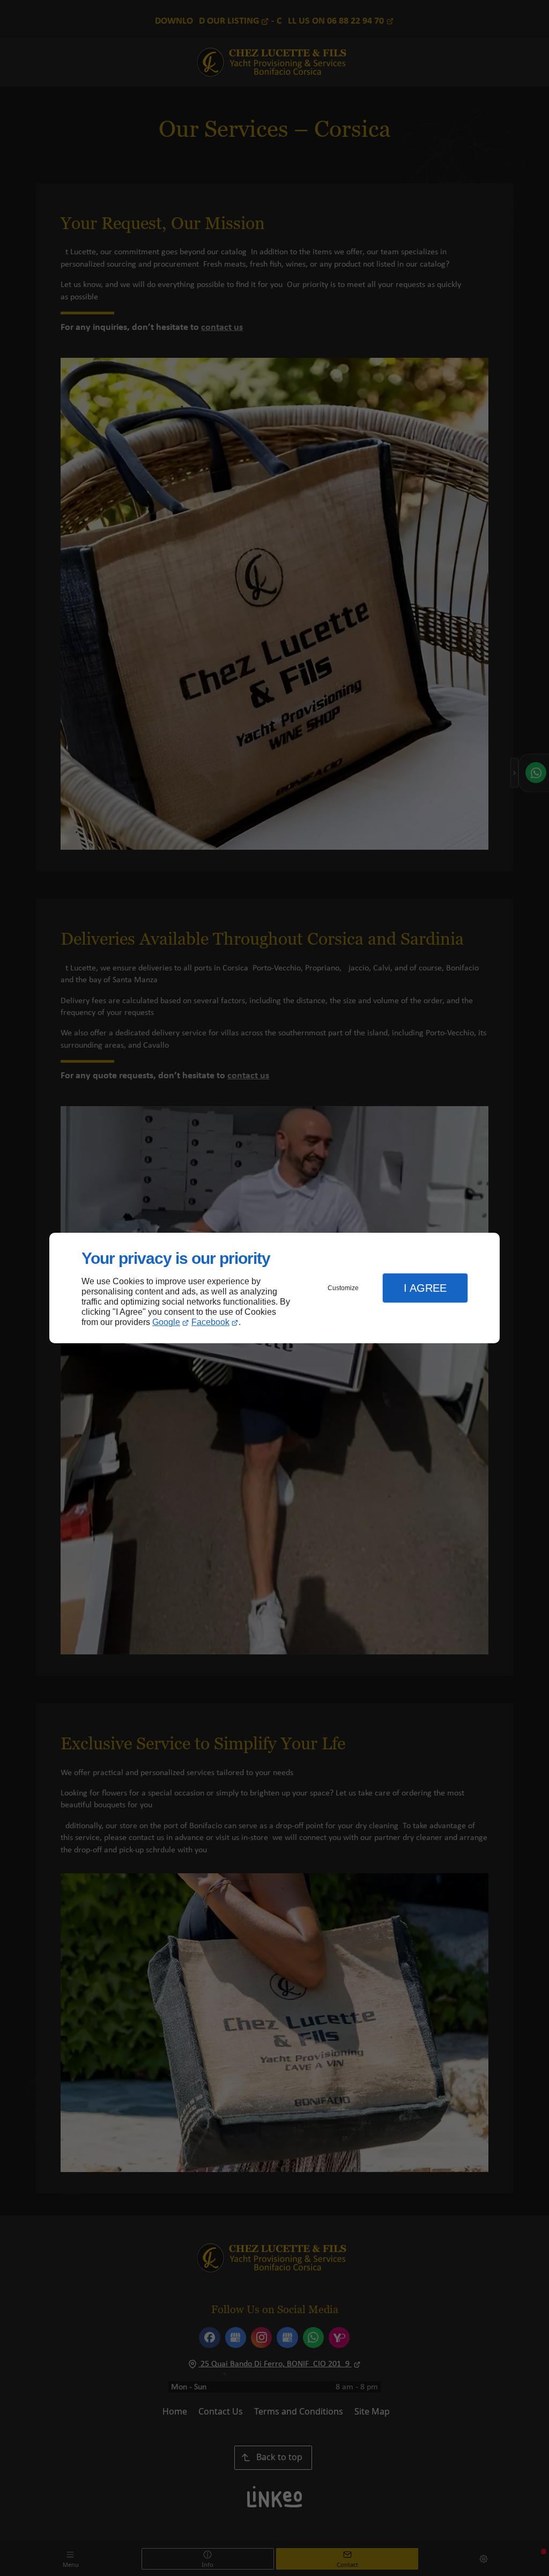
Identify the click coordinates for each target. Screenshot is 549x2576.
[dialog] (274, 1288)
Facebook (210, 1322)
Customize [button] (343, 1288)
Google (166, 1322)
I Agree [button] (425, 1288)
